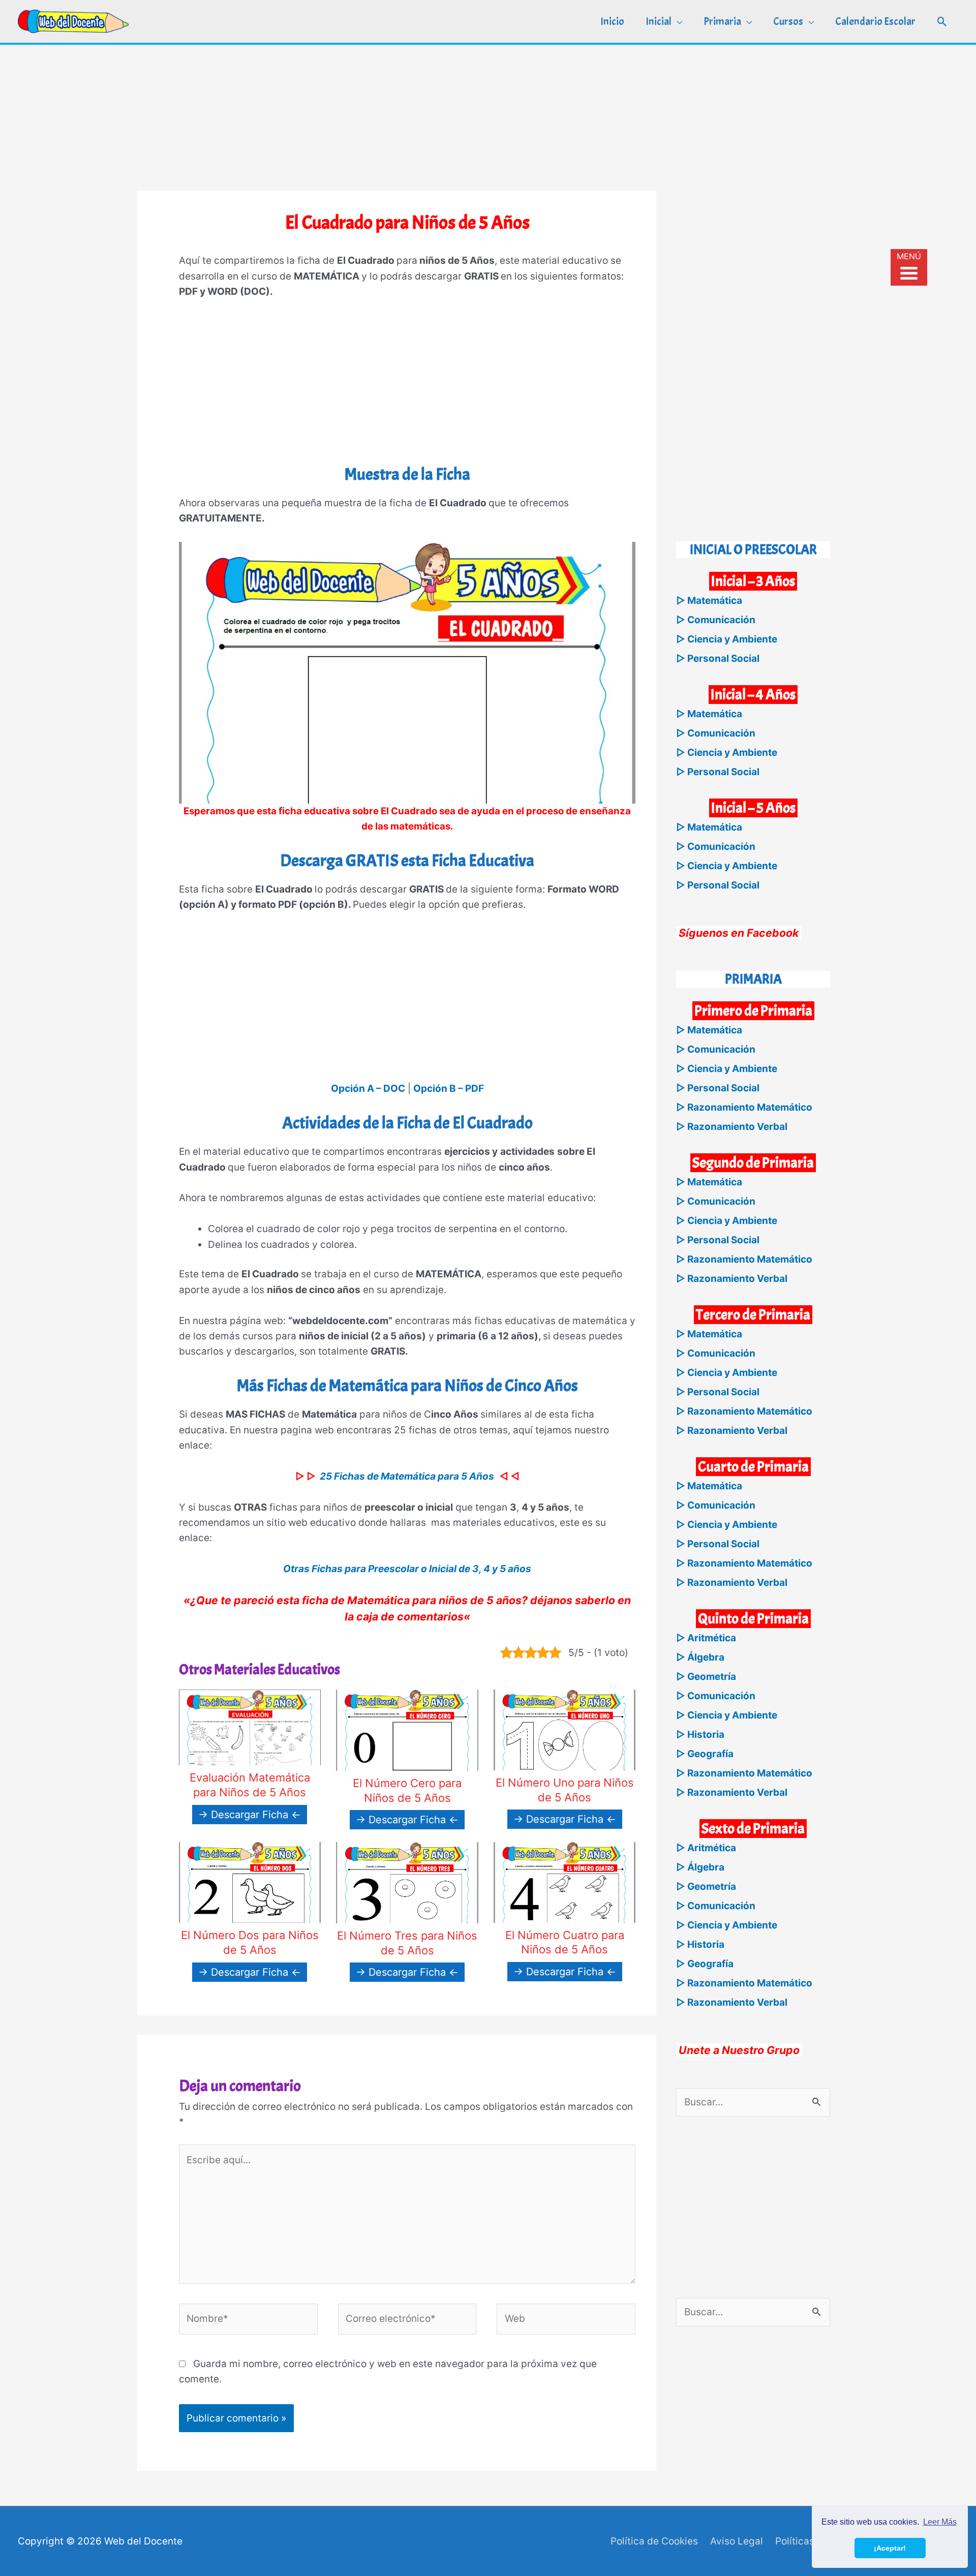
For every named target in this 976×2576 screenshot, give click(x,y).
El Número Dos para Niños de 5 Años (250, 1942)
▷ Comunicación (716, 620)
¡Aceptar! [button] (890, 2548)
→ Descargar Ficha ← (250, 1815)
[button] (942, 22)
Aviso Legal (737, 2541)
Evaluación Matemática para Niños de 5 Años (250, 1785)
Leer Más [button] (940, 2522)
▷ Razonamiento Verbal (732, 1127)
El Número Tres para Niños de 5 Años (407, 1943)
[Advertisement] (488, 116)
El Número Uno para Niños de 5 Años (565, 1790)
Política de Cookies (654, 2541)
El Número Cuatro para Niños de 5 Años (565, 1942)
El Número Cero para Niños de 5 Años (407, 1790)
